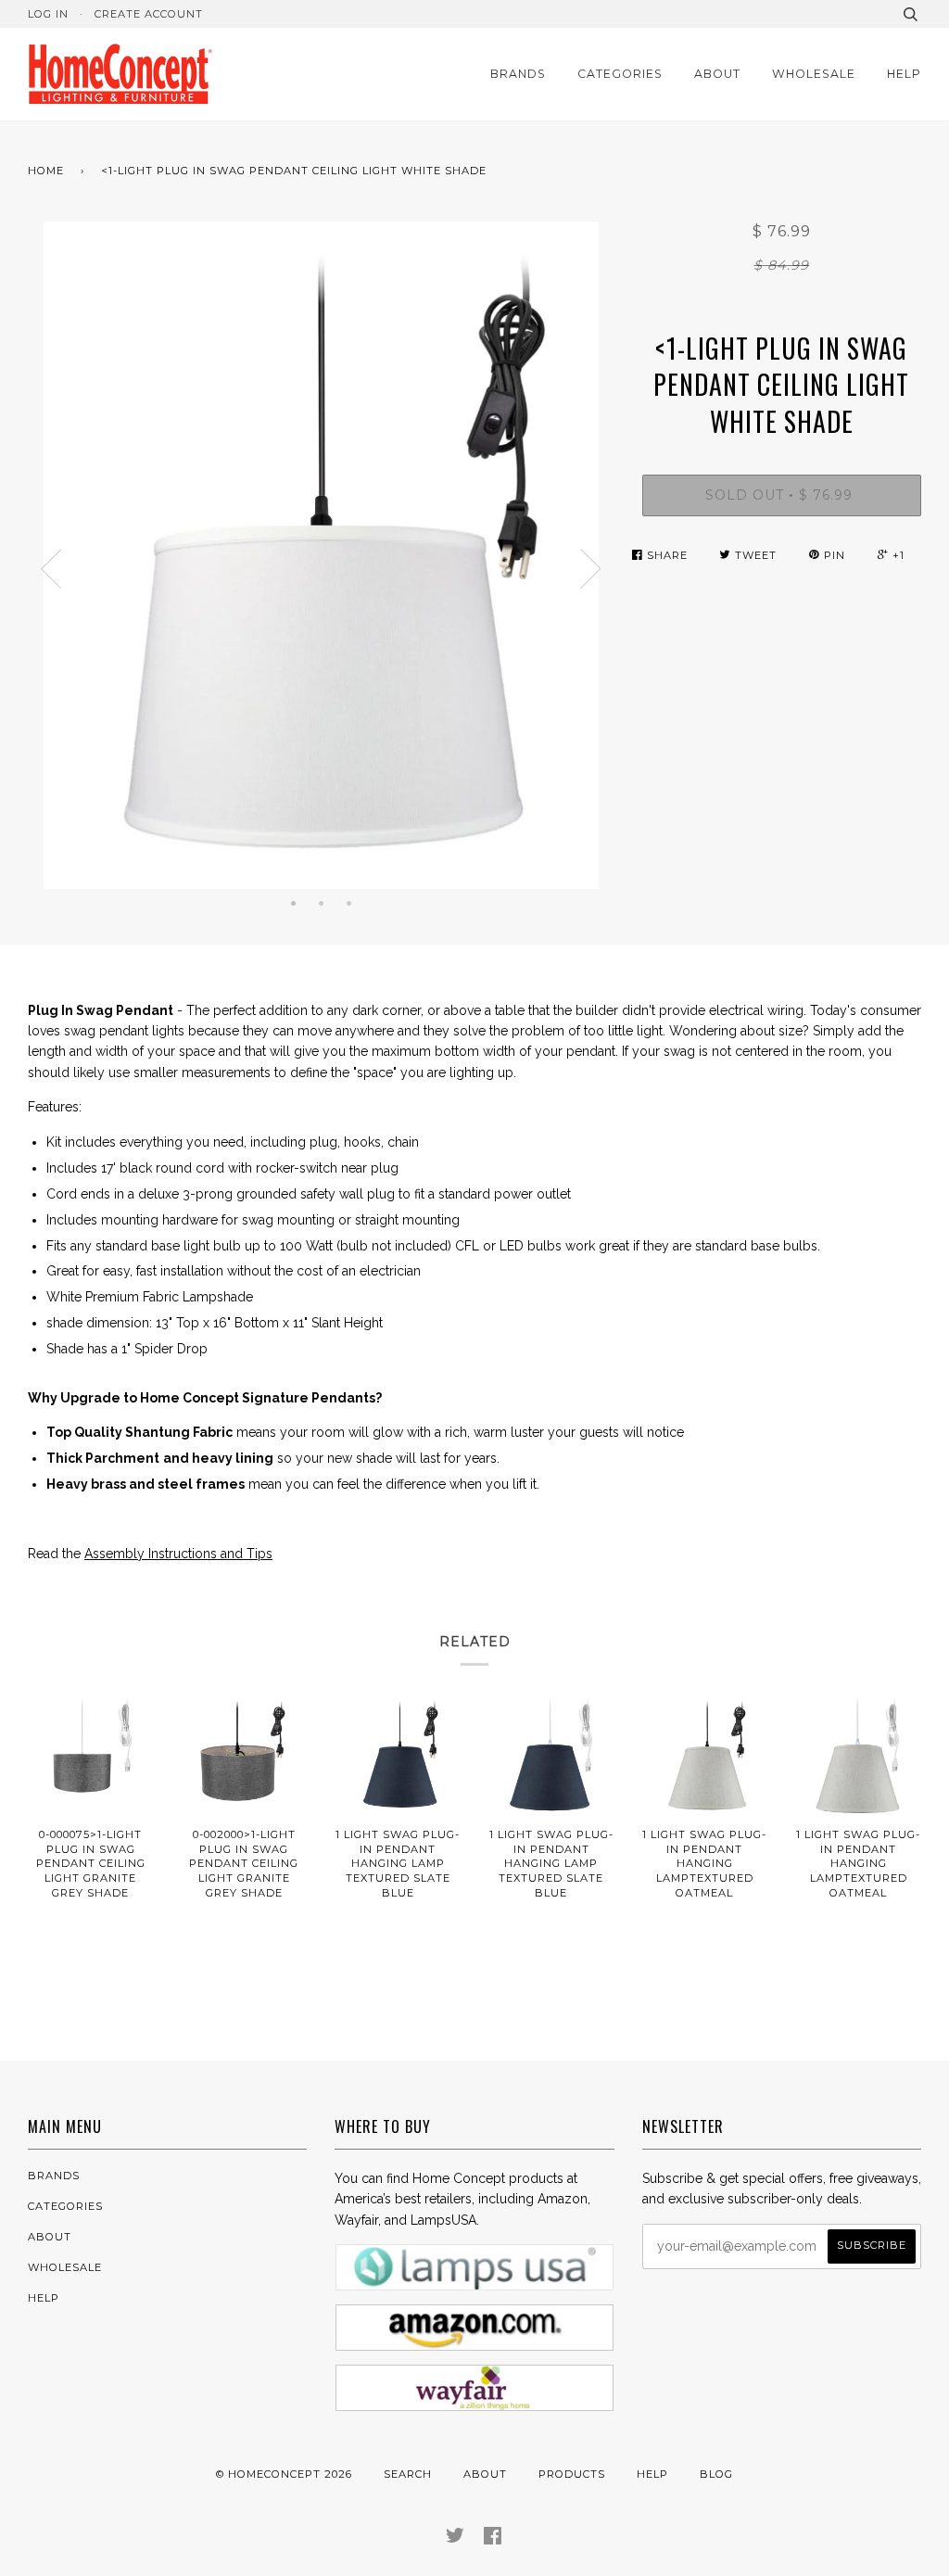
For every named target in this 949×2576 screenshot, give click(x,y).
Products (572, 2474)
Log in (48, 14)
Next (591, 569)
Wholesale (814, 74)
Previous (51, 569)
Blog (716, 2474)
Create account (149, 14)
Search (408, 2474)
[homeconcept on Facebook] (493, 2539)
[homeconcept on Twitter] (456, 2539)
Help (904, 74)
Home (46, 171)
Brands (518, 74)
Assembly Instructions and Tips (178, 1554)
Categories (620, 74)
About (717, 74)
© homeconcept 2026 (284, 2474)
